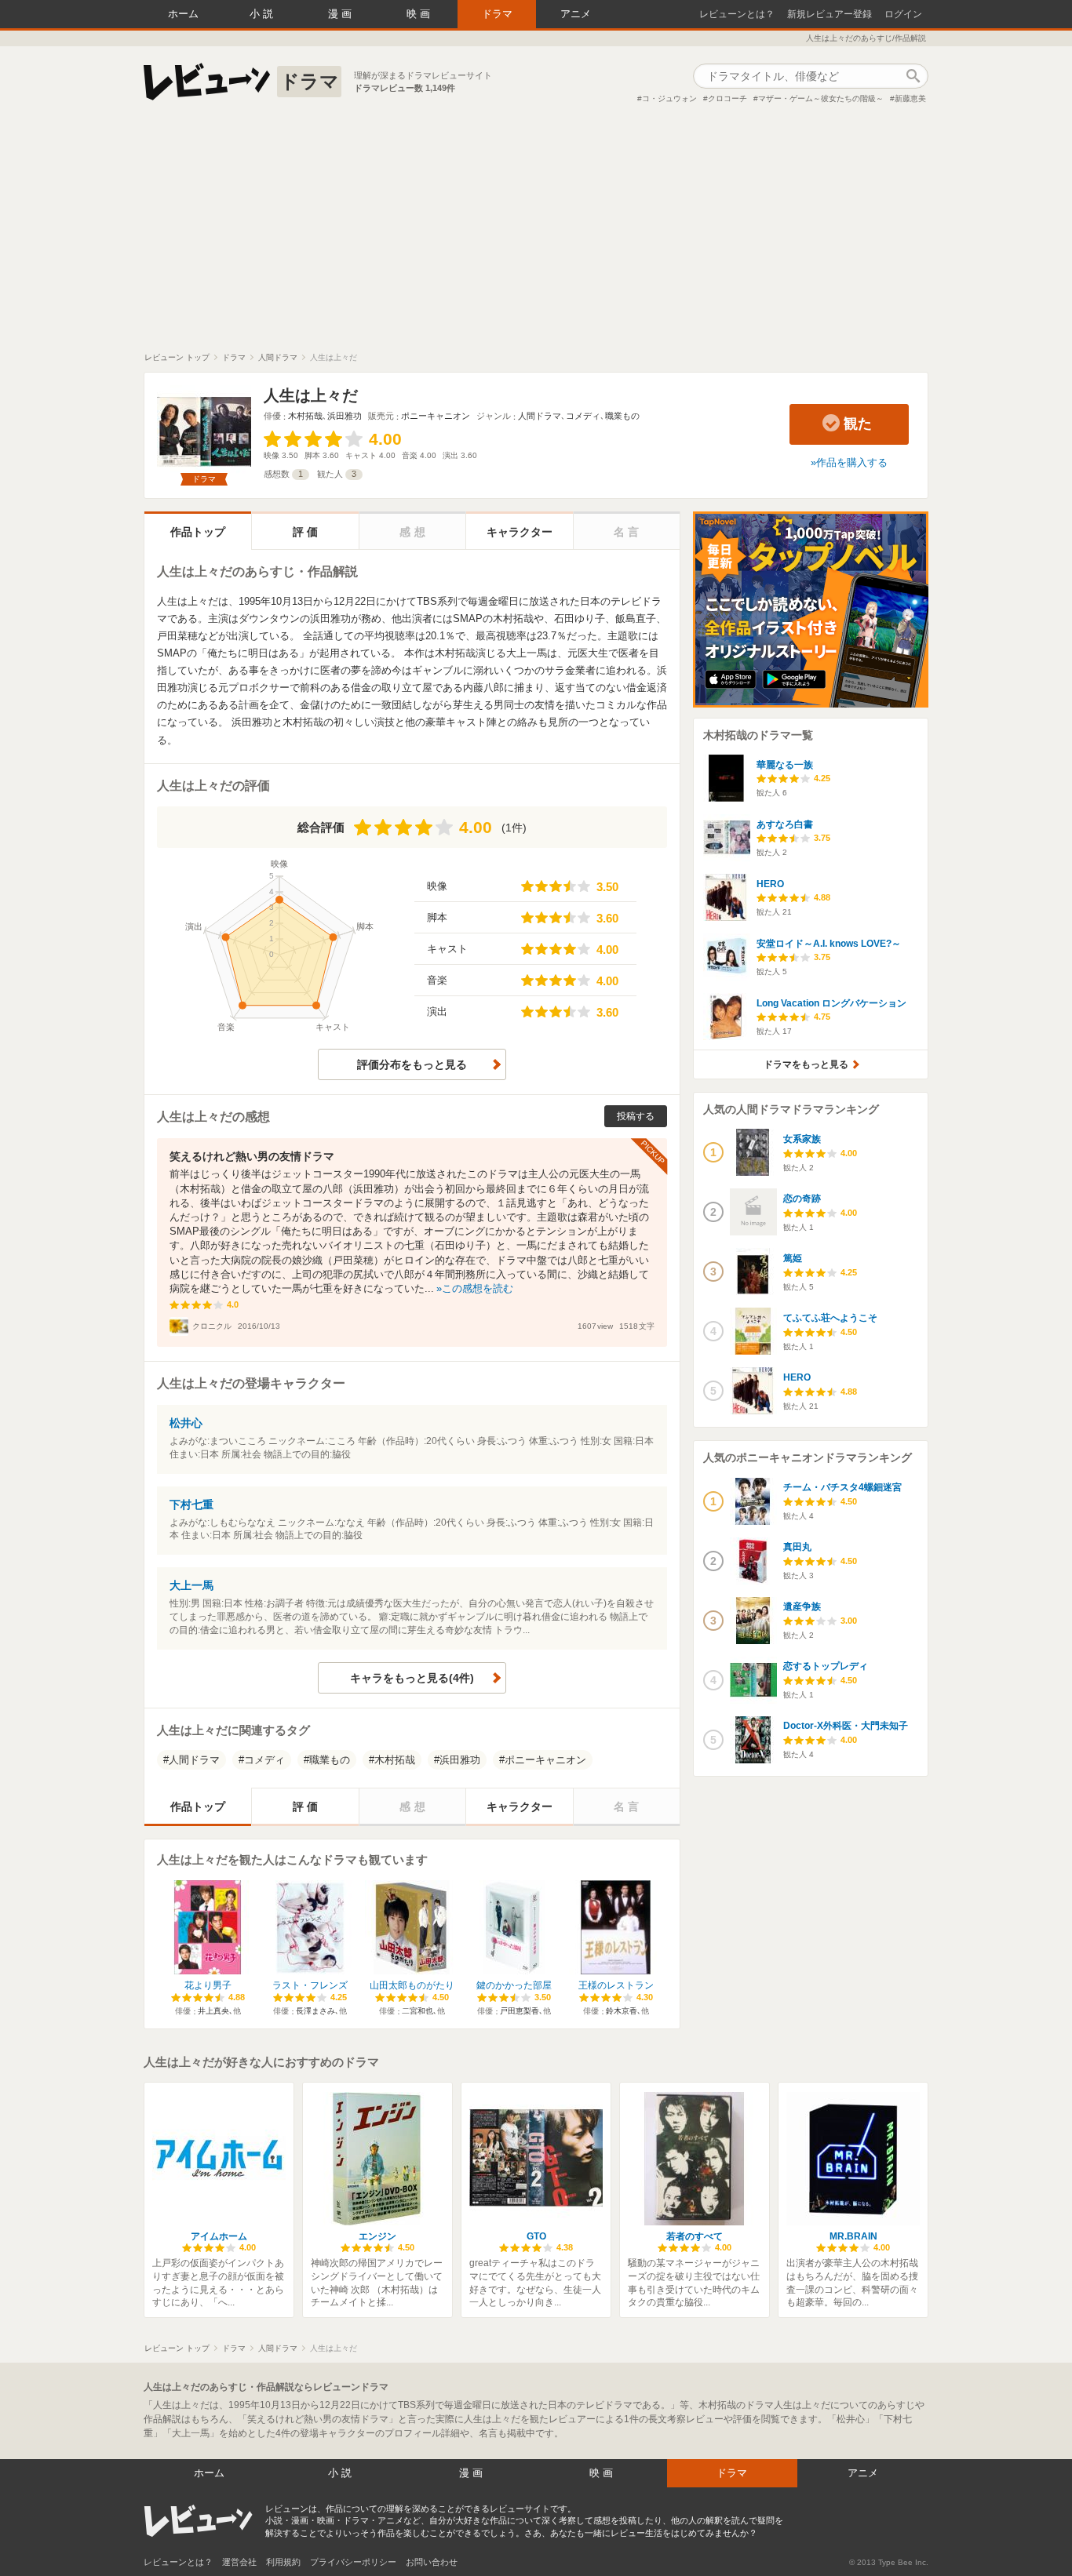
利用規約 (283, 2562)
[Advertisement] (536, 235)
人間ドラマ (540, 416)
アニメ (576, 14)
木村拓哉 (305, 416)
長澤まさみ (315, 2011)
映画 (420, 14)
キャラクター (520, 532)
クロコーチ (727, 98)
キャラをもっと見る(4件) (412, 1678)
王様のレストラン (616, 1985)
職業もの (622, 416)
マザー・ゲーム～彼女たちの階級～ (821, 98)
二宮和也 (417, 2011)
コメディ (583, 416)
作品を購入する (852, 462)
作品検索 (913, 76)
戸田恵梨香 (520, 2011)
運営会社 (239, 2562)
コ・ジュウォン (669, 98)
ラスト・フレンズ (310, 1985)
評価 (307, 532)
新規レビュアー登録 (830, 14)
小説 (263, 14)
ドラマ (497, 14)
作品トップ (198, 532)
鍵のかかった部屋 (514, 1985)
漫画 (341, 14)
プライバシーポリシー (353, 2562)
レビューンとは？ (737, 14)
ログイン (903, 14)
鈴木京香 (622, 2011)
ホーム (183, 14)
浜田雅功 (345, 416)
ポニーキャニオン (436, 416)
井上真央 (213, 2011)
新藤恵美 (910, 98)
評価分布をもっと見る (412, 1064)
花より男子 (208, 1985)
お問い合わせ (432, 2562)
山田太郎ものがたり (412, 1985)
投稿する (636, 1116)
